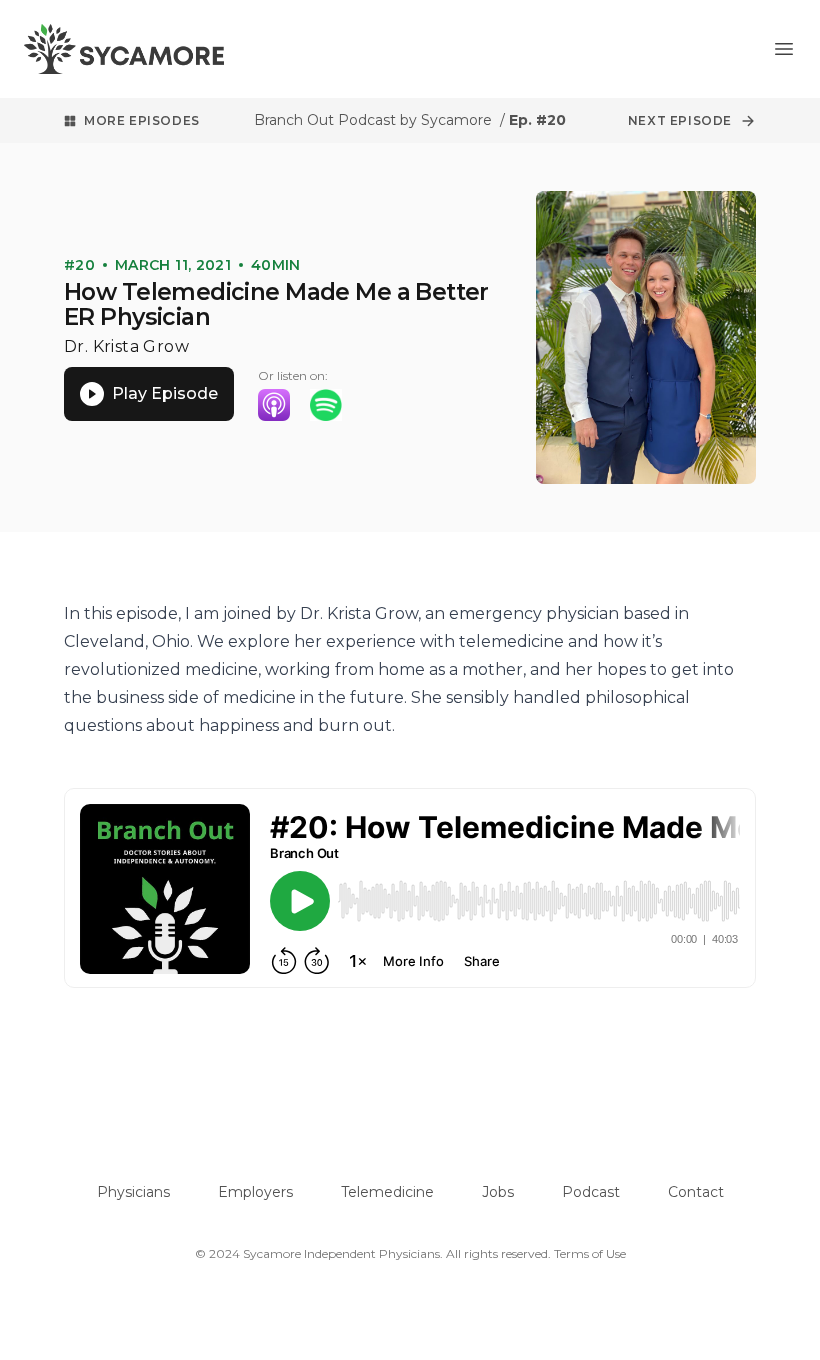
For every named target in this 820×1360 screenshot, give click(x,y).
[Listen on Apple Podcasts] (274, 405)
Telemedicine (387, 1192)
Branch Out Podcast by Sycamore (375, 120)
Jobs (498, 1192)
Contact (696, 1192)
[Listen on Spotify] (326, 405)
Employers (255, 1192)
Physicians (133, 1192)
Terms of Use (590, 1253)
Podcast (591, 1192)
